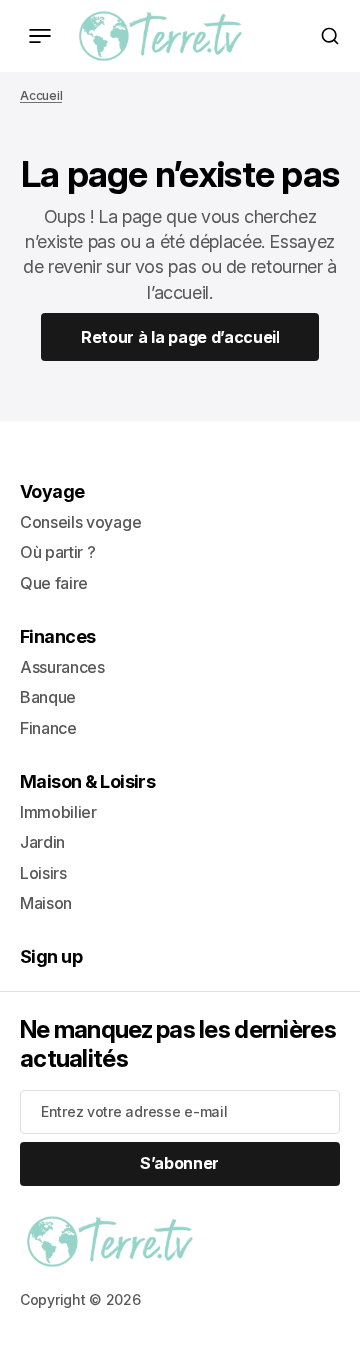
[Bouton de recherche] (330, 36)
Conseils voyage (80, 522)
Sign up (51, 956)
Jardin (42, 842)
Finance (48, 728)
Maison (46, 903)
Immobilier (58, 812)
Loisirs (43, 873)
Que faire (54, 583)
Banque (48, 697)
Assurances (62, 667)
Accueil (41, 95)
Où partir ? (57, 552)
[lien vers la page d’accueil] (160, 36)
